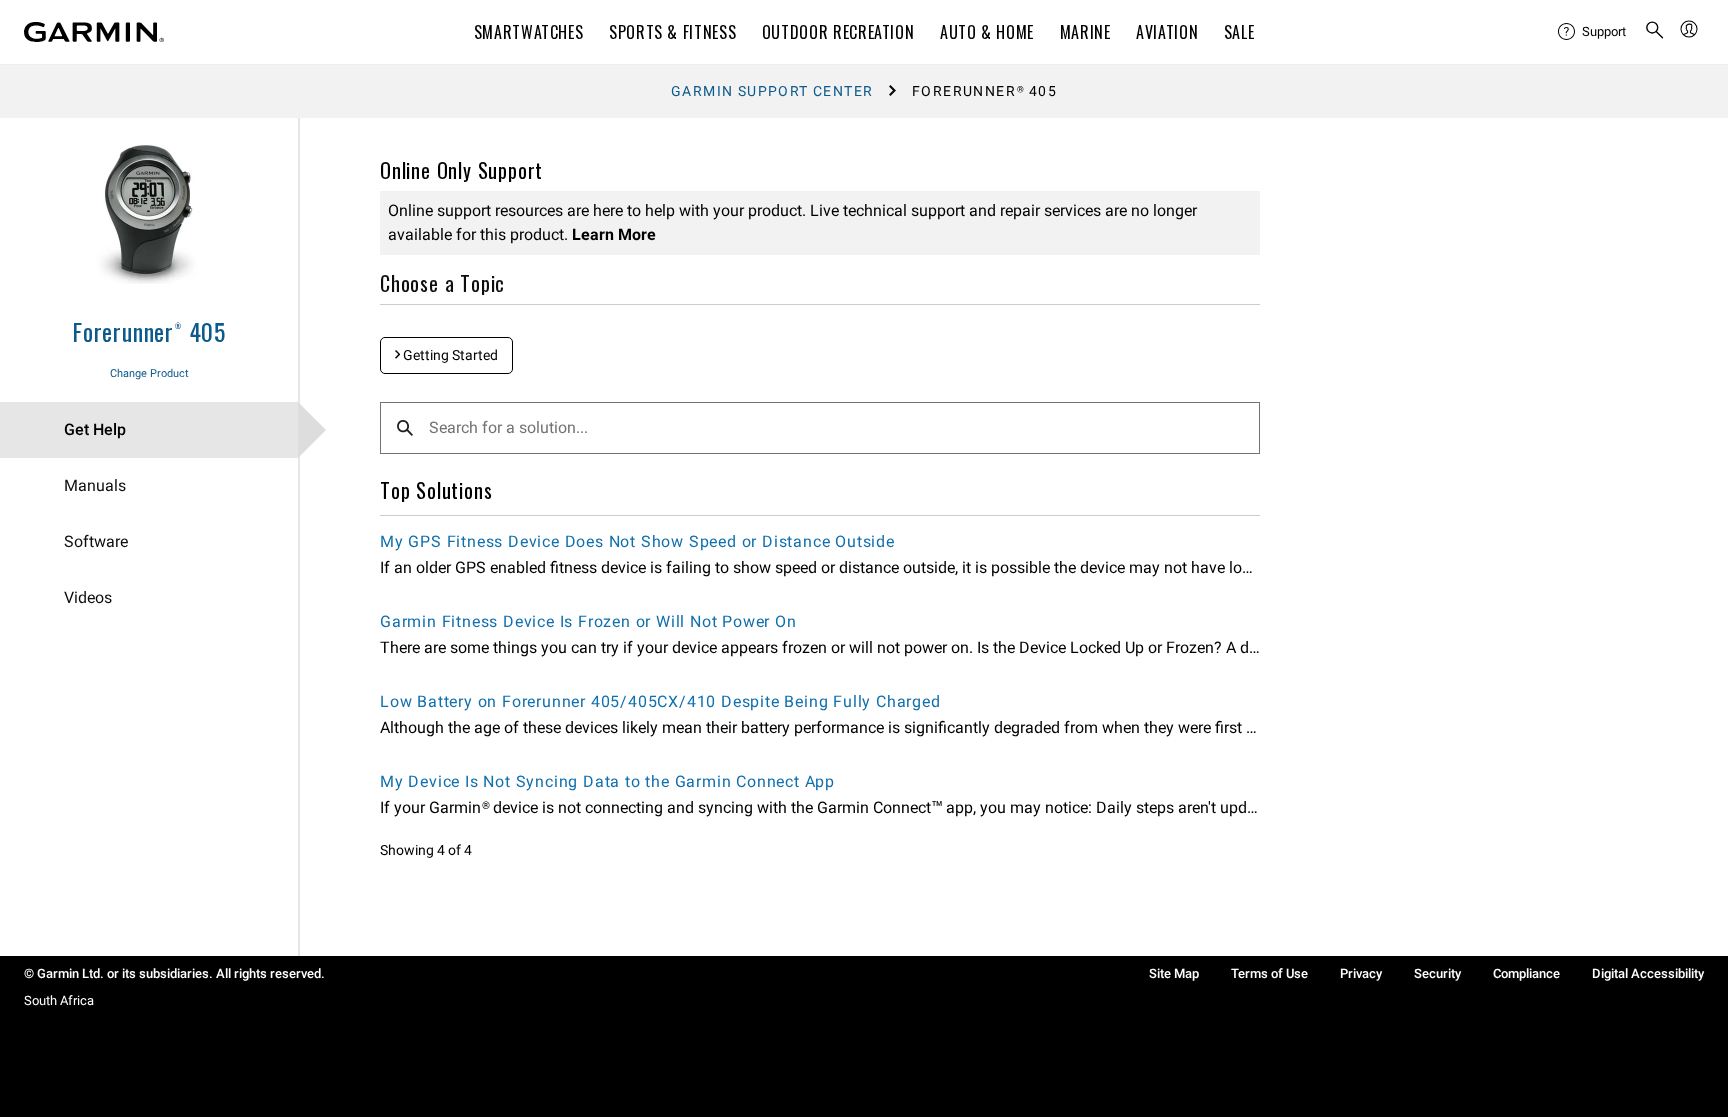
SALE (1239, 32)
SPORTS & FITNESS (672, 32)
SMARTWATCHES (529, 32)
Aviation (1167, 32)
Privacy (1361, 973)
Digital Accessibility (1648, 973)
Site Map (1174, 973)
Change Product (149, 373)
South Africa (59, 1000)
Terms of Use (1269, 973)
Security (1437, 973)
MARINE (1085, 32)
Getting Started (449, 355)
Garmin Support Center (772, 91)
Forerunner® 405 (149, 331)
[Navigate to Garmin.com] (94, 32)
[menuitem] (1593, 32)
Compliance (1526, 973)
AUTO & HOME (987, 32)
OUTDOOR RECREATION (838, 32)
